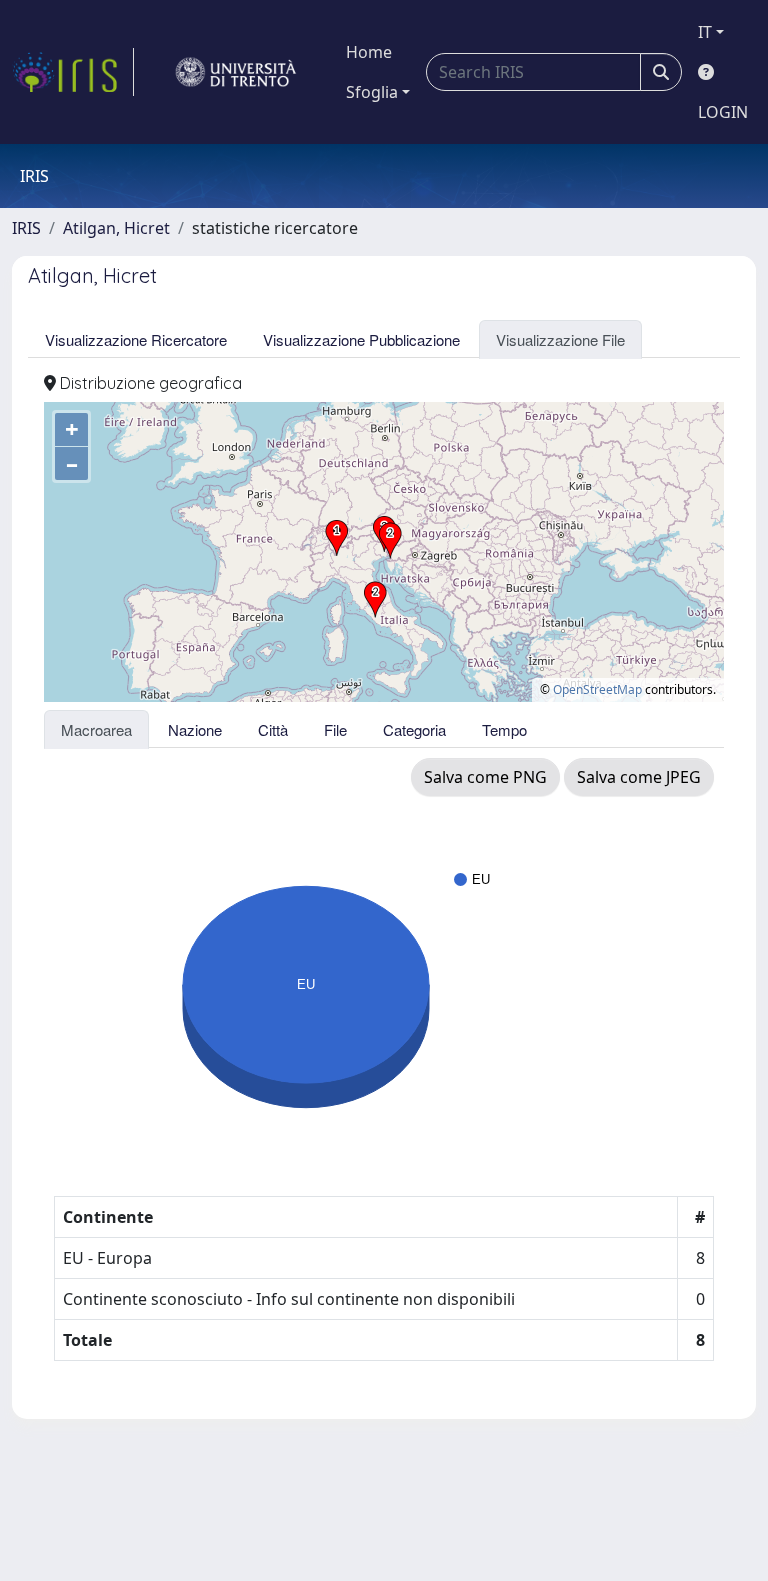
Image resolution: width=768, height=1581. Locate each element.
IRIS (26, 228)
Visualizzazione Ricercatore (136, 339)
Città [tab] (273, 729)
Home (369, 52)
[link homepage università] (236, 72)
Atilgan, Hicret (116, 228)
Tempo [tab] (504, 729)
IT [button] (705, 32)
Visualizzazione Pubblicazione (361, 339)
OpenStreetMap (597, 689)
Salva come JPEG (639, 777)
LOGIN (723, 112)
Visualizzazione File (560, 339)
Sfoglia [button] (372, 92)
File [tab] (335, 729)
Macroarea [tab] (96, 729)
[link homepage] (73, 72)
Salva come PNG (485, 777)
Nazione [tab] (195, 729)
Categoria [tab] (414, 729)
